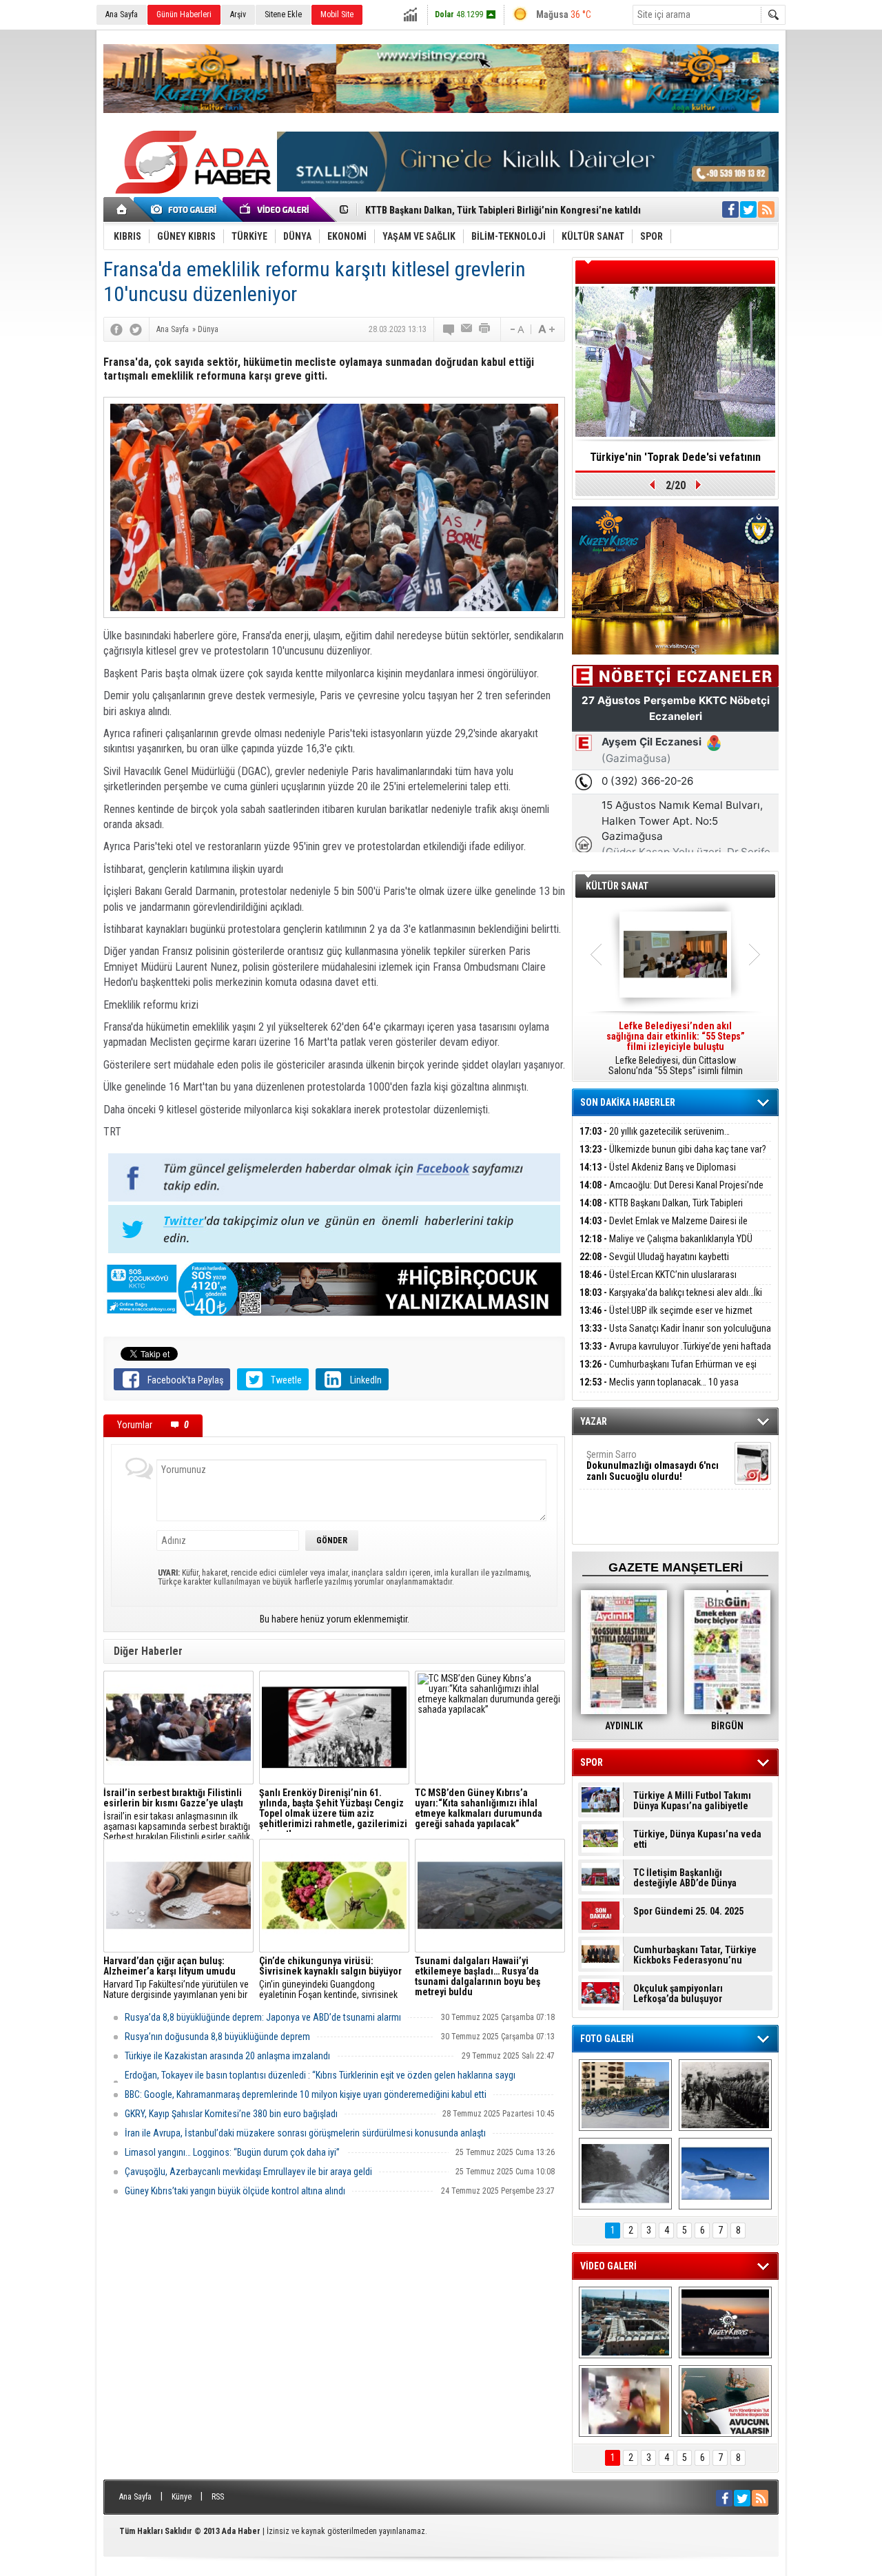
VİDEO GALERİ (608, 2266)
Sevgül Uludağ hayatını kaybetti (654, 1257)
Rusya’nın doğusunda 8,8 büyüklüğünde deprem (217, 2037)
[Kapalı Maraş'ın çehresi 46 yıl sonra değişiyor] (625, 2095)
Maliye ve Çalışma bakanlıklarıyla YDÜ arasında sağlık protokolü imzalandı (666, 1247)
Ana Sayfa (122, 14)
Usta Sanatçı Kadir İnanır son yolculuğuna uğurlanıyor (675, 1336)
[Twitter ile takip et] (748, 209)
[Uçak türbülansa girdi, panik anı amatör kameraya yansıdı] (625, 2401)
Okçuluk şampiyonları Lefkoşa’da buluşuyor (678, 1994)
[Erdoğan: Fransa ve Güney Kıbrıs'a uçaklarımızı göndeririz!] (725, 2401)
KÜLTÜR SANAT (617, 886)
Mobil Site (337, 14)
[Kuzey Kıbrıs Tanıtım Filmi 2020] (625, 2322)
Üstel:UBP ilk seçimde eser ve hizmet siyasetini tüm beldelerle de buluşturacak (666, 1318)
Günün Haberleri (184, 14)
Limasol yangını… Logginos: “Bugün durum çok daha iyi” (232, 2152)
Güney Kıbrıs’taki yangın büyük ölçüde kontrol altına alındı (235, 2191)
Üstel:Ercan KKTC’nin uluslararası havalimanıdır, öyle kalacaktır (658, 1282)
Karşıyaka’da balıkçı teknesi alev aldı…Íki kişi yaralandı (671, 1300)
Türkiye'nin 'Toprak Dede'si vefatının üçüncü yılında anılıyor (675, 462)
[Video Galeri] (276, 209)
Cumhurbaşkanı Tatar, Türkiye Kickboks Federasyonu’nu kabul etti (695, 1955)
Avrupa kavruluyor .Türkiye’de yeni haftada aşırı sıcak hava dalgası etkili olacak (675, 1354)
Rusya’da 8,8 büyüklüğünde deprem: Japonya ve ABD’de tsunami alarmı (263, 2017)
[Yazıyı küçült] (516, 329)
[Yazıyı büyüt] (546, 329)
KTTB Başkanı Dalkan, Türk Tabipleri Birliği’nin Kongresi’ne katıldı (661, 1211)
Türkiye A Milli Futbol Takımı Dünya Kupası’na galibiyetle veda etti (692, 1801)
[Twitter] (136, 329)
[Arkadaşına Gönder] (467, 329)
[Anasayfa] (122, 209)
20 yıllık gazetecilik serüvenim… (655, 1131)
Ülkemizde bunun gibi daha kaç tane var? (673, 1149)
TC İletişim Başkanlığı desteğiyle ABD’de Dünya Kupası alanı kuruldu (685, 1878)
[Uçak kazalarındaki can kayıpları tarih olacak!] (725, 2174)
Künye (182, 2497)
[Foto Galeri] (186, 209)
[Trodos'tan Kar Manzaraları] (625, 2174)
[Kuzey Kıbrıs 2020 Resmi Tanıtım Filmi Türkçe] (725, 2322)
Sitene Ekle (283, 14)
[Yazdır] (485, 329)
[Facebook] (116, 329)
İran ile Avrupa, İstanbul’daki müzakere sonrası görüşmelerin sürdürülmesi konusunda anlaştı (305, 2133)
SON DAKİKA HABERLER (628, 1102)
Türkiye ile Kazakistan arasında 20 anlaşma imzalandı (227, 2056)
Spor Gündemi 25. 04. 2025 (688, 1912)
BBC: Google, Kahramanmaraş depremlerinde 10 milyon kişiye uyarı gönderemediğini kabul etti (306, 2094)
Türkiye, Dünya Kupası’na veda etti (697, 1840)
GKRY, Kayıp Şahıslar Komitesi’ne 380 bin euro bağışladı (231, 2114)
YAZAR (594, 1421)
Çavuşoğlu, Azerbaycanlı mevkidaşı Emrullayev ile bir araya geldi (248, 2172)
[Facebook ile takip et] (730, 209)
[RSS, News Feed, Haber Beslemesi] (766, 209)
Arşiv (238, 14)
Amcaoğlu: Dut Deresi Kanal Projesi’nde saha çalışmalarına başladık (671, 1193)
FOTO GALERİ (607, 2039)
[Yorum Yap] (449, 329)
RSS (218, 2497)
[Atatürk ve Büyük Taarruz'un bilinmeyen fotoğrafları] (725, 2095)
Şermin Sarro (653, 1465)
